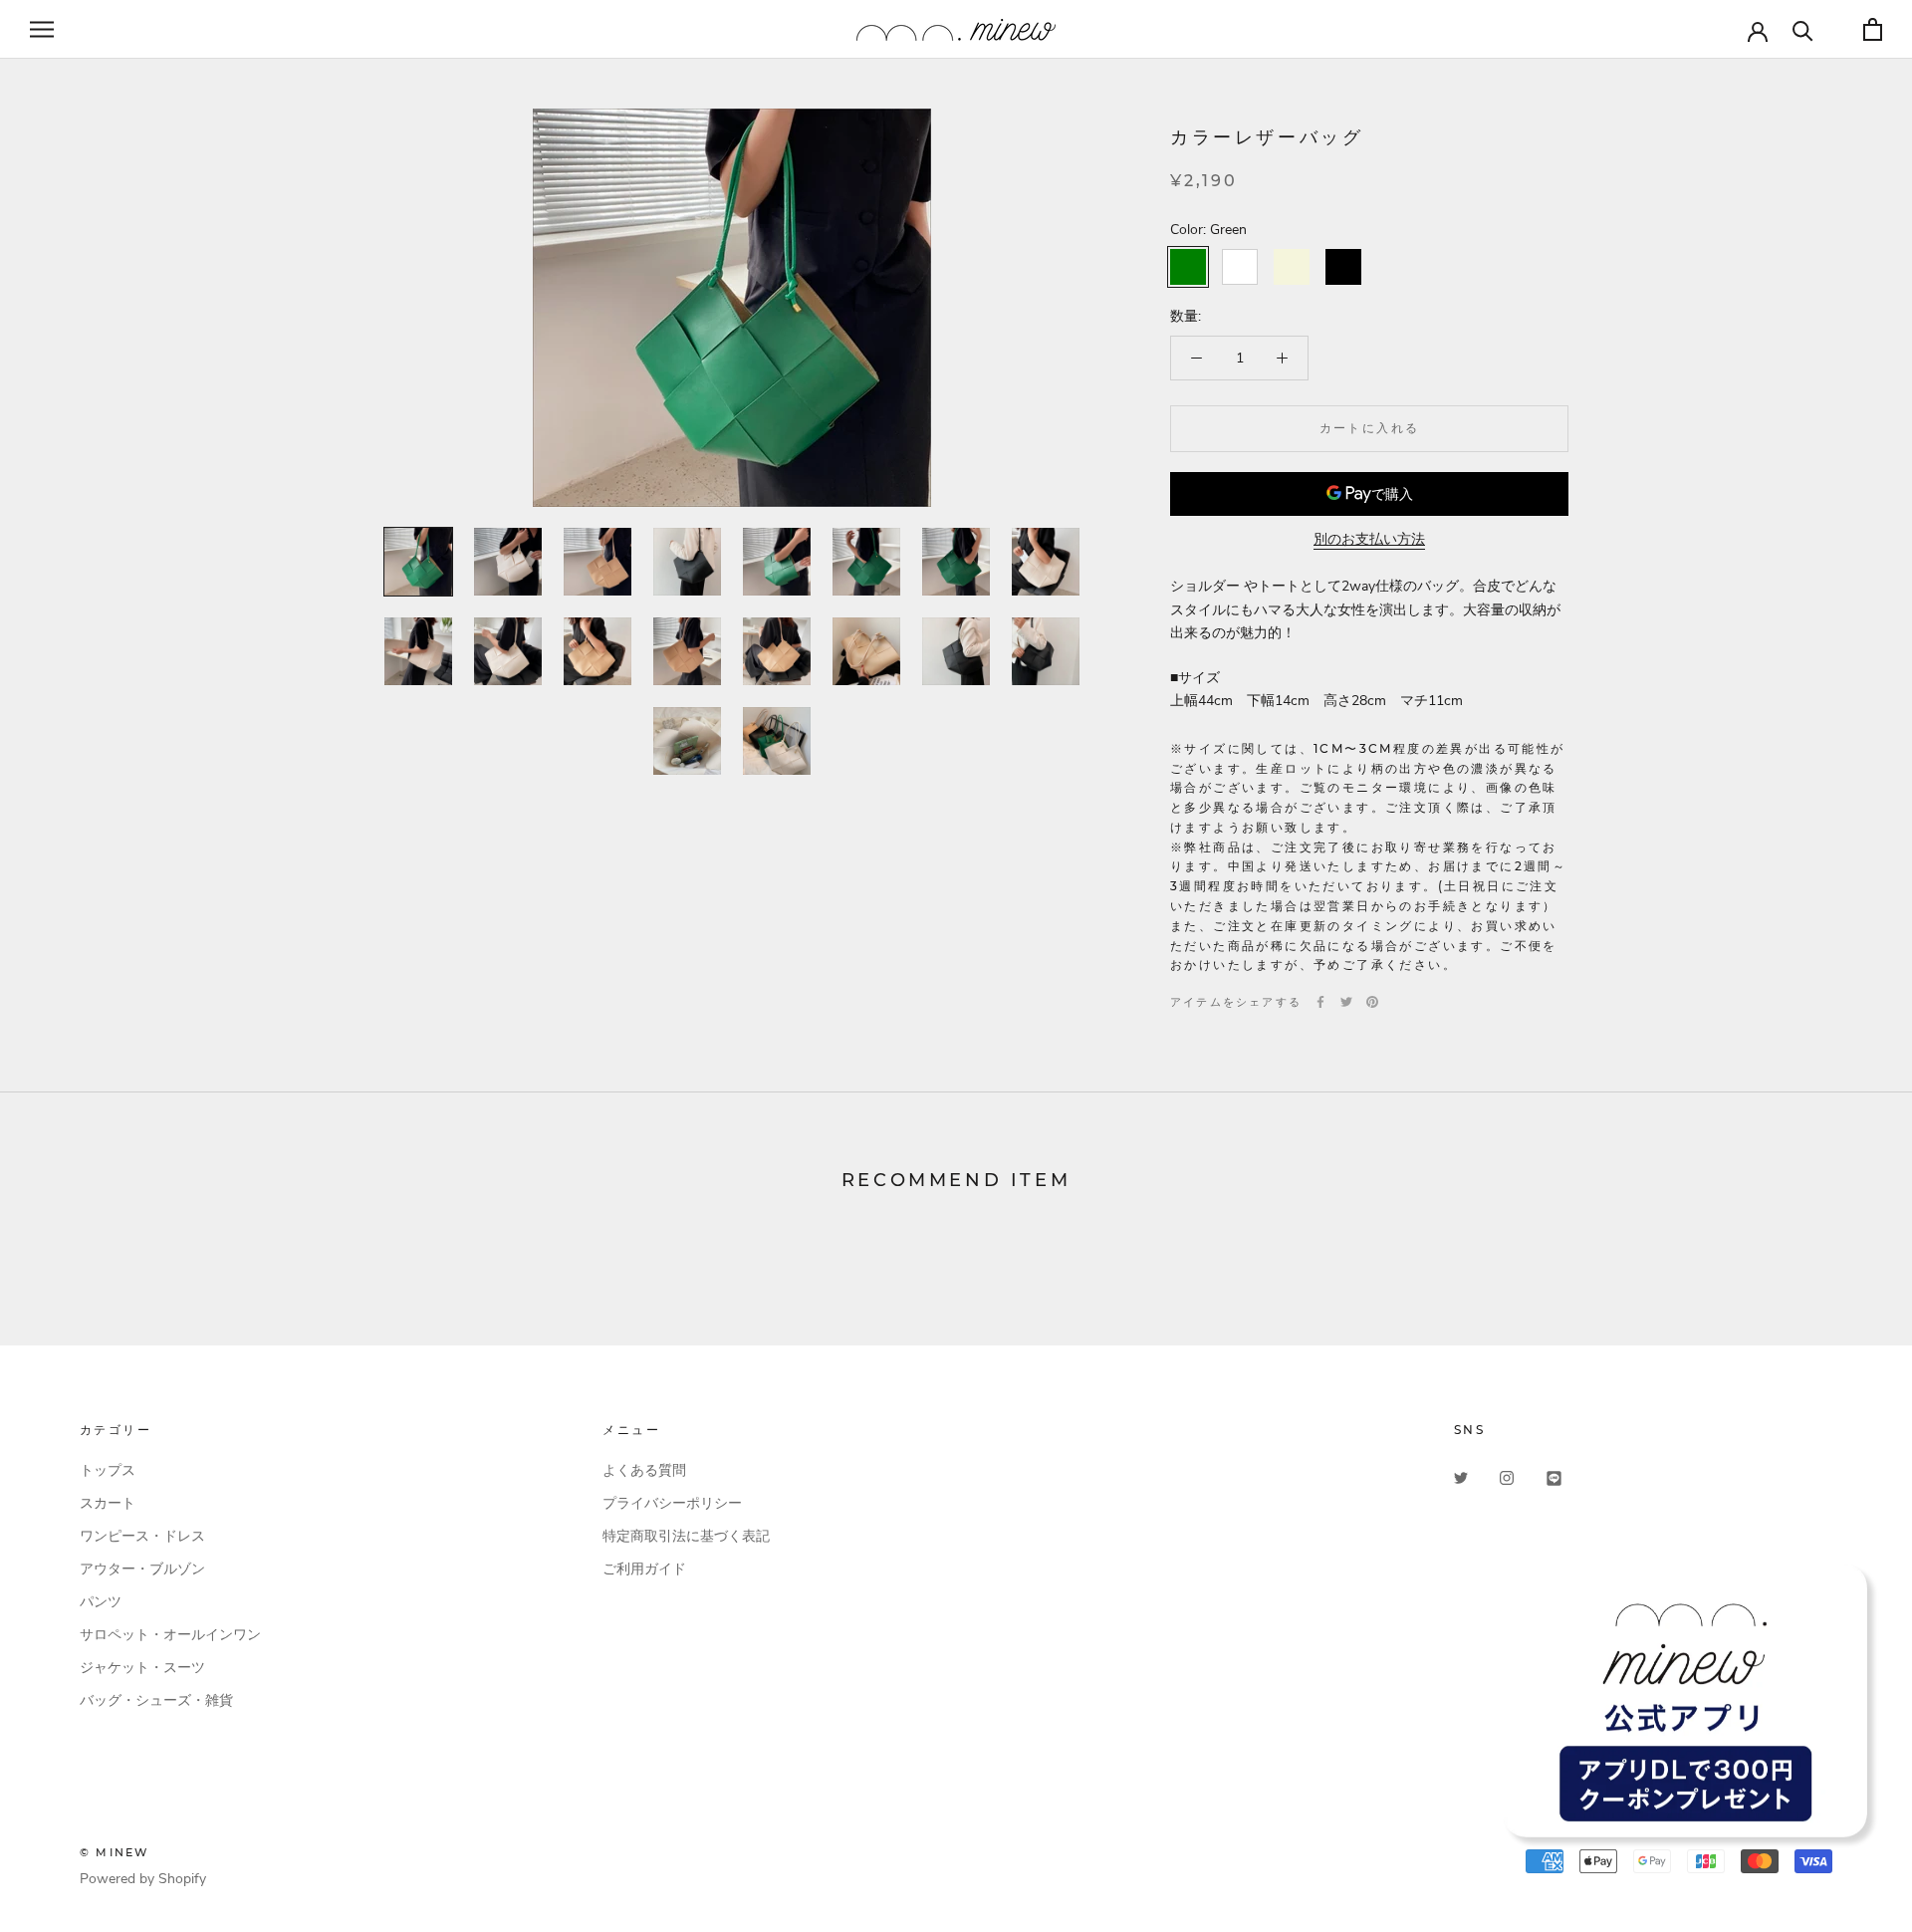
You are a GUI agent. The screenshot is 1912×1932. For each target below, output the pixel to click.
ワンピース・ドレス (142, 1536)
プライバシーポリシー (672, 1503)
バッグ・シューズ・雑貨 (156, 1700)
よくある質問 (644, 1470)
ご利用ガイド (644, 1569)
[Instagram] (1507, 1477)
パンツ (101, 1602)
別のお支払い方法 (1369, 539)
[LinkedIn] (1554, 1477)
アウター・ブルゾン (142, 1569)
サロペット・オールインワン (170, 1635)
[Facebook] (1320, 1002)
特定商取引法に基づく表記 (686, 1536)
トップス (108, 1470)
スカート (108, 1503)
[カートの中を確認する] (1873, 29)
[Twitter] (1346, 1002)
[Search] (1803, 29)
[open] (42, 29)
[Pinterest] (1372, 1002)
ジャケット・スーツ (142, 1668)
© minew (114, 1852)
